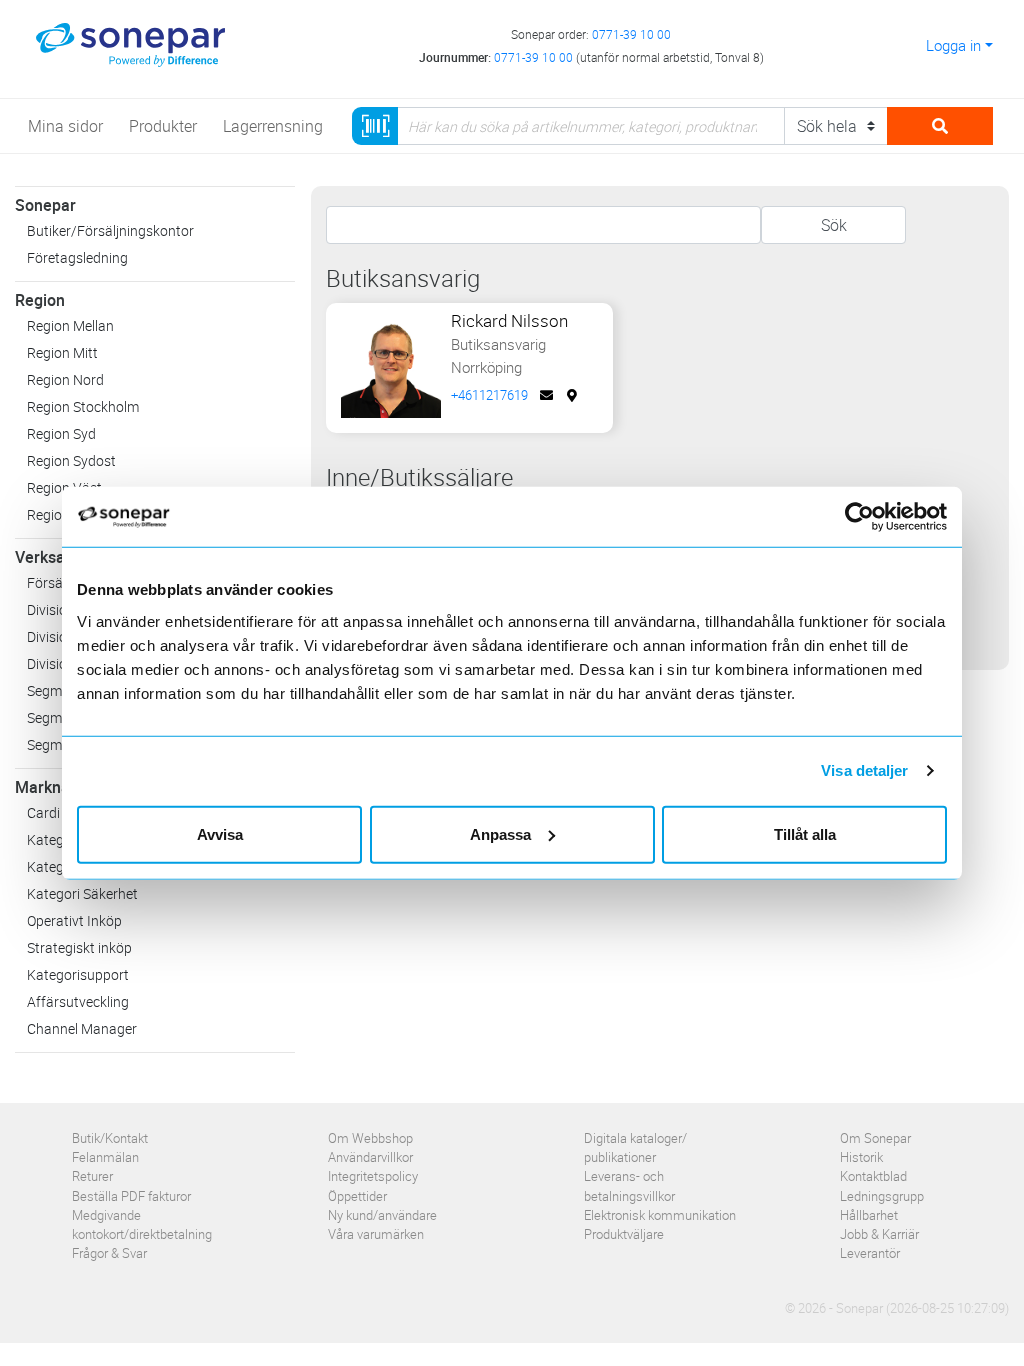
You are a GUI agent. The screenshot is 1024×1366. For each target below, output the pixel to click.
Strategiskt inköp (79, 947)
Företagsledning (77, 257)
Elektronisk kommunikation (660, 1215)
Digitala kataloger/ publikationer (635, 1147)
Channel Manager (82, 1028)
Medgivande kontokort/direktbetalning (142, 1224)
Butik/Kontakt (110, 1138)
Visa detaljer (864, 770)
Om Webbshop (370, 1138)
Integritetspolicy (373, 1176)
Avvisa (220, 833)
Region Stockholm (83, 406)
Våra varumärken (376, 1234)
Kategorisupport (78, 974)
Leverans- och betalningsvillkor (629, 1185)
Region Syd (61, 433)
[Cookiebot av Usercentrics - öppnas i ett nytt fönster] (867, 517)
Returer (92, 1176)
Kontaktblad (873, 1176)
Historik (861, 1157)
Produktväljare (624, 1234)
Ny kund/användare (382, 1215)
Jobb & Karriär (879, 1234)
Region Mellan (70, 325)
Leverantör (870, 1253)
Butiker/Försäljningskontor (110, 230)
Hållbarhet (869, 1215)
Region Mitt (62, 352)
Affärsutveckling (78, 1001)
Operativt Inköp (74, 920)
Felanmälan (105, 1157)
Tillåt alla (805, 833)
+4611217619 (489, 395)
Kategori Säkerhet (82, 893)
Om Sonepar (875, 1138)
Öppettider (357, 1196)
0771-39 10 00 (631, 34)
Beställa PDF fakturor (131, 1196)
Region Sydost (71, 460)
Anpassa (500, 833)
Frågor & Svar (109, 1253)
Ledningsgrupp (882, 1196)
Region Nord (65, 379)
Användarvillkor (370, 1157)
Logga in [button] (953, 45)
